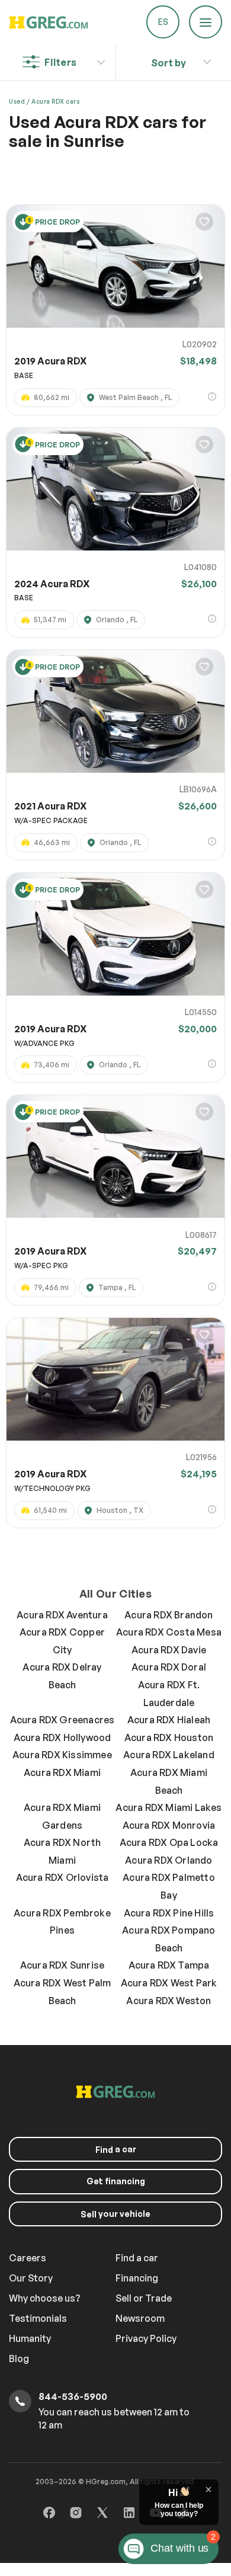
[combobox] (169, 60)
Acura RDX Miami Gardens (62, 1816)
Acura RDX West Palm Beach (62, 1992)
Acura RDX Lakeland (169, 1755)
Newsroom (140, 2318)
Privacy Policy (146, 2338)
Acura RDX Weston (169, 2001)
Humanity (30, 2338)
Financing (137, 2278)
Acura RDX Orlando (169, 1860)
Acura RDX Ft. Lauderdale (169, 1694)
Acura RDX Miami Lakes (169, 1807)
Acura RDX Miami (62, 1772)
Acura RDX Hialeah (169, 1720)
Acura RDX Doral (169, 1667)
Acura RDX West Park (169, 1983)
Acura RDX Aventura (62, 1615)
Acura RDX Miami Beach (169, 1781)
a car (116, 2149)
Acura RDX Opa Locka (169, 1842)
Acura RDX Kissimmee (62, 1755)
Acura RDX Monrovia (169, 1825)
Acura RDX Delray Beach (62, 1676)
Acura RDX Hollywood (62, 1737)
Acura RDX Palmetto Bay (169, 1886)
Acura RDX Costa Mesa (169, 1632)
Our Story (31, 2278)
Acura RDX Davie (169, 1650)
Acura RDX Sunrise (62, 1965)
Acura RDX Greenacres (62, 1720)
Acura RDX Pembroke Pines (62, 1922)
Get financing (116, 2181)
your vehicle (115, 2214)
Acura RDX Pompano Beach (169, 1939)
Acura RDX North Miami (62, 1851)
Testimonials (38, 2318)
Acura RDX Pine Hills (169, 1913)
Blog (19, 2359)
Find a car (137, 2258)
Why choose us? (45, 2298)
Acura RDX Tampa (169, 1965)
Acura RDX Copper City (62, 1641)
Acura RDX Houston (169, 1737)
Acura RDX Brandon (169, 1615)
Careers (28, 2258)
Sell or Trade (144, 2298)
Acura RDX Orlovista (62, 1877)
